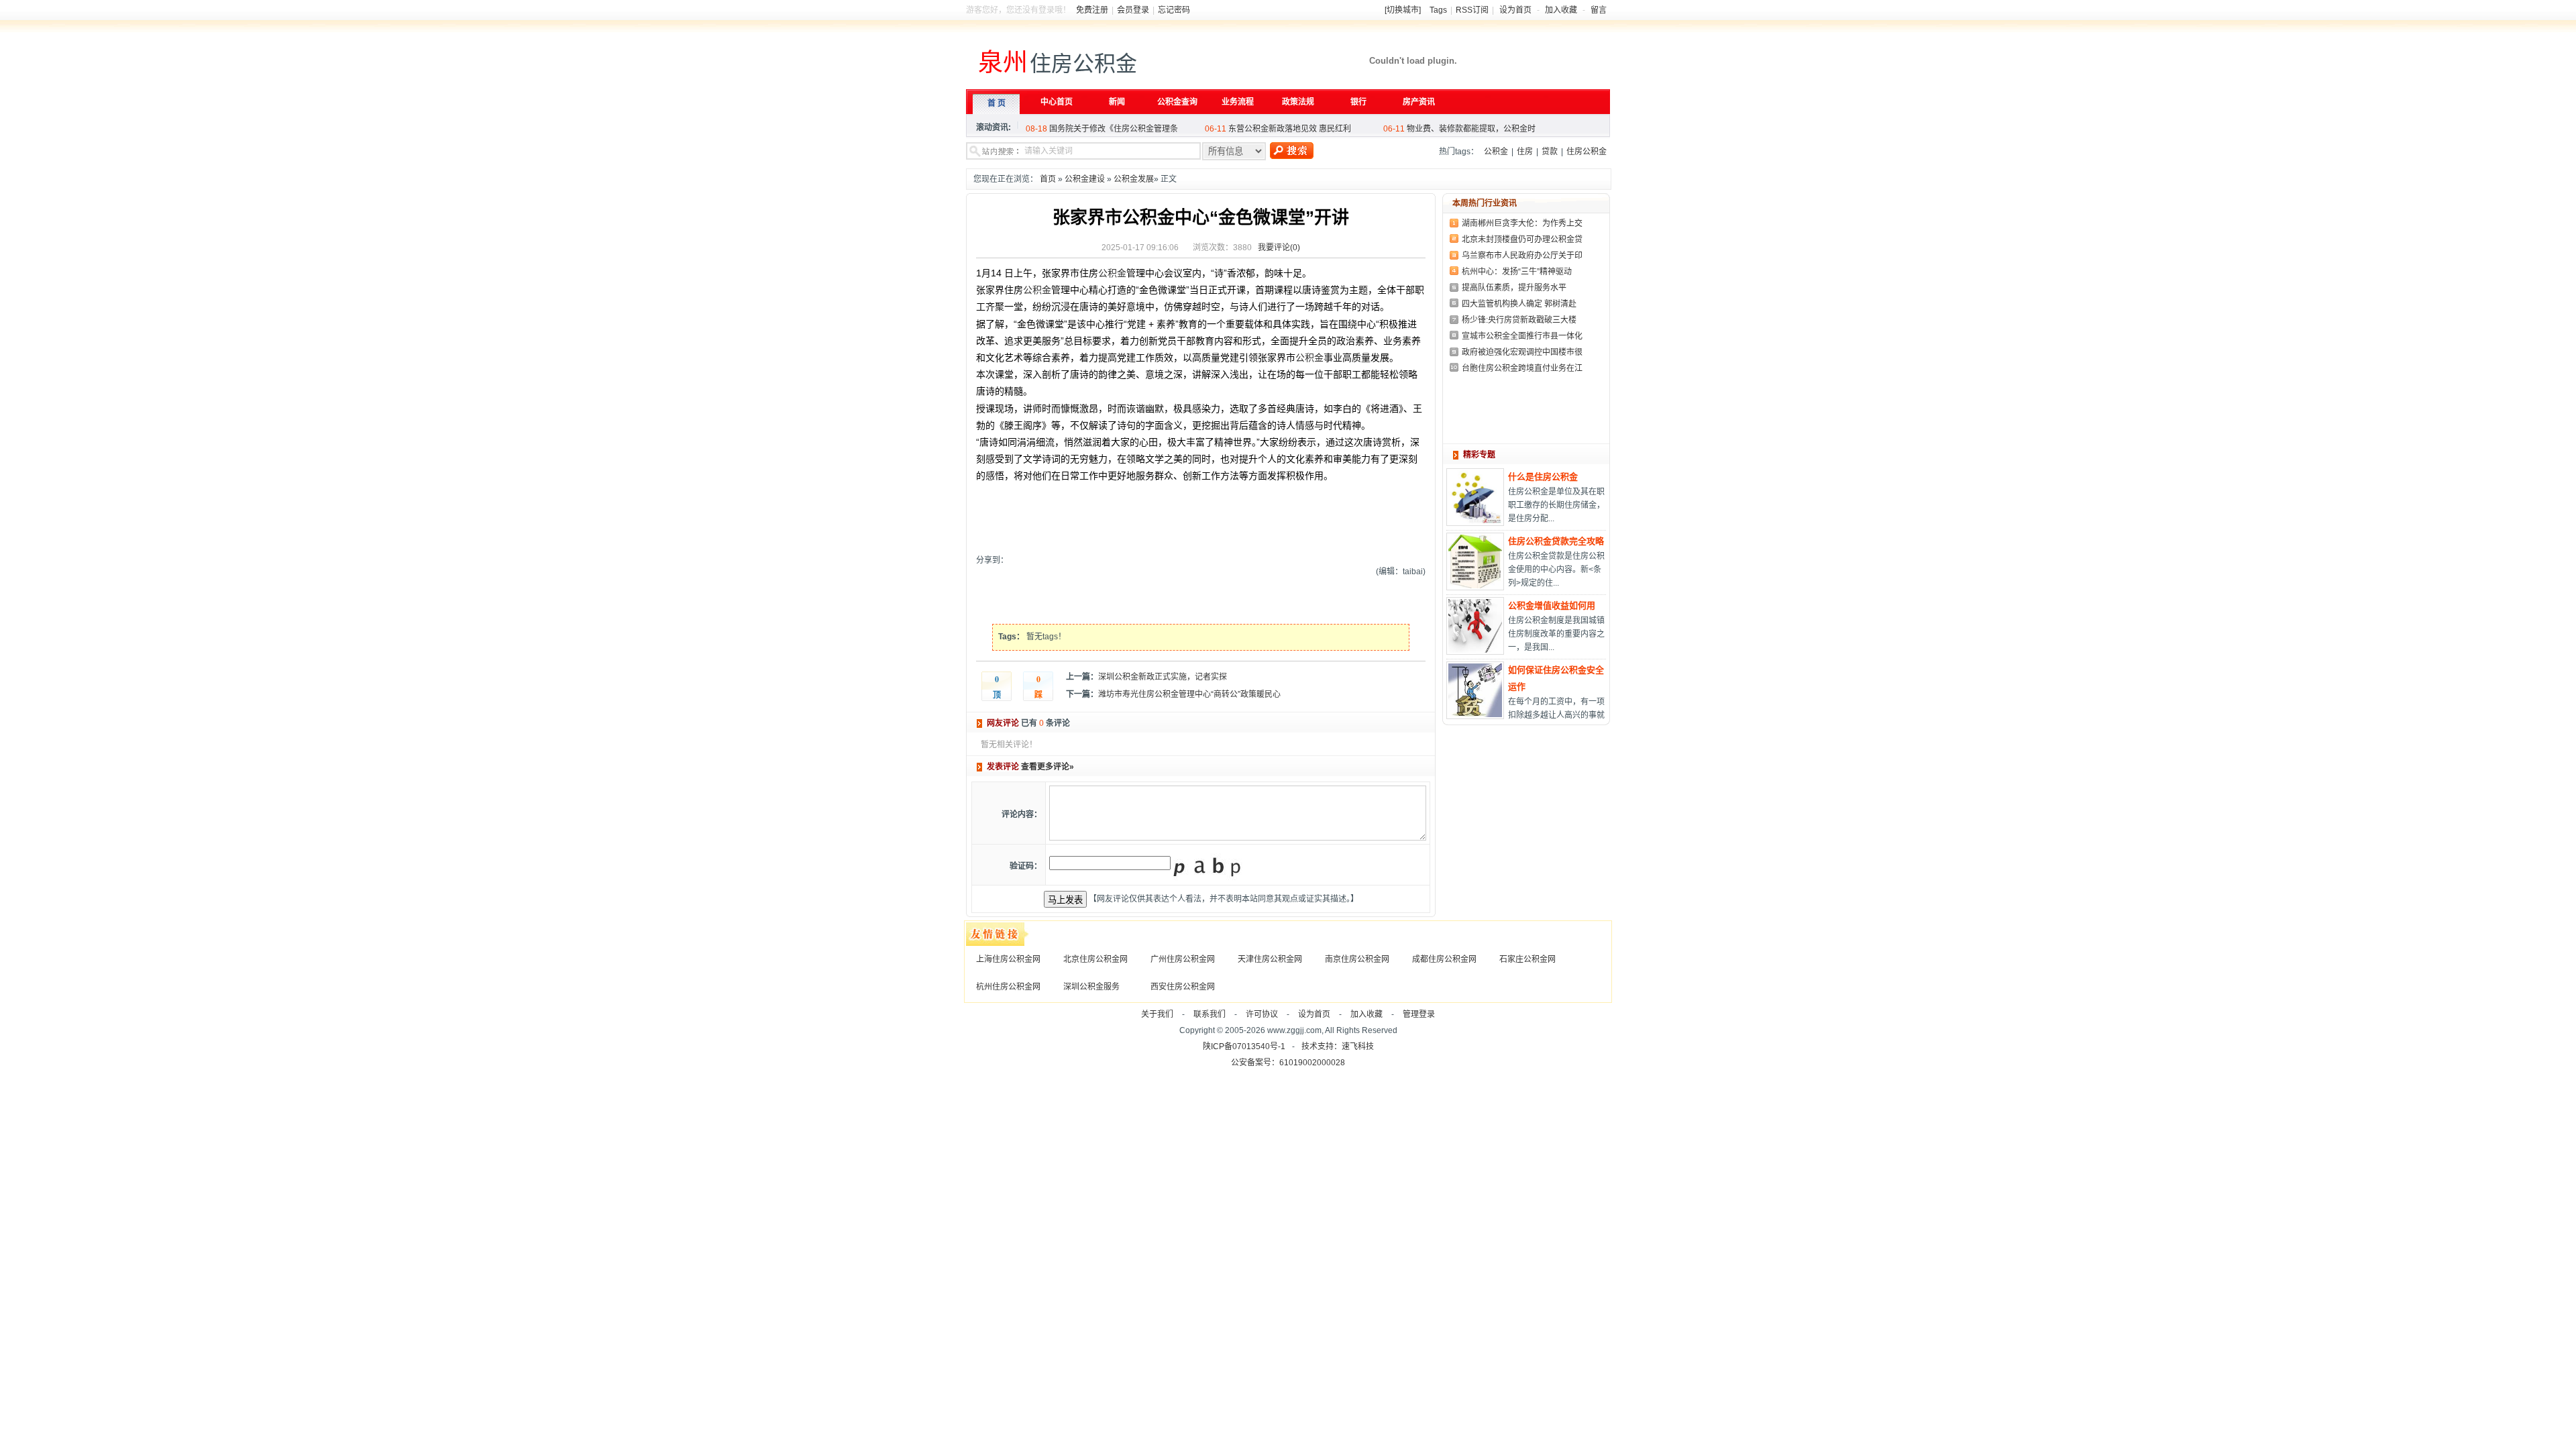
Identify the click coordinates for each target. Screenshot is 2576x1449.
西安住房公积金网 (1183, 987)
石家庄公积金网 (1527, 959)
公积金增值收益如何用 (1552, 605)
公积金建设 (1085, 179)
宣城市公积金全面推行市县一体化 (1522, 336)
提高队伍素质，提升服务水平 (1514, 288)
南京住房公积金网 (1357, 959)
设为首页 (1515, 10)
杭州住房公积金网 (1008, 987)
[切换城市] (1403, 10)
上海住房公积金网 (1008, 959)
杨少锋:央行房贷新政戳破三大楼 (1519, 320)
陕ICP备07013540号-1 (1244, 1046)
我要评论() (1279, 248)
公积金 (1496, 152)
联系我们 (1210, 1014)
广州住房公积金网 (1183, 959)
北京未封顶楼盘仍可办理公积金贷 (1522, 239)
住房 (1525, 152)
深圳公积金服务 (1091, 987)
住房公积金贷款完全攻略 (1556, 541)
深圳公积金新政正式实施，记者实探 (1163, 677)
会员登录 (1133, 10)
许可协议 (1262, 1014)
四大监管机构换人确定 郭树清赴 (1519, 304)
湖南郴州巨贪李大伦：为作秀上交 (1522, 223)
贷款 (1550, 152)
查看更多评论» (1048, 767)
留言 (1599, 10)
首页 (1048, 179)
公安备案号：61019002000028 (1288, 1063)
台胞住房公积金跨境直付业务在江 (1522, 368)
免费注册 (1092, 10)
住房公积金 (1587, 152)
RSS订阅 (1472, 10)
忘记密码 (1174, 10)
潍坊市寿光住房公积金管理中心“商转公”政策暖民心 (1189, 694)
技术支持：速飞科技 (1338, 1046)
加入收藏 (1561, 10)
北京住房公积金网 (1095, 959)
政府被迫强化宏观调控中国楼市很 (1522, 352)
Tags (1438, 10)
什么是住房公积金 (1543, 477)
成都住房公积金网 (1444, 959)
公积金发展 (1134, 179)
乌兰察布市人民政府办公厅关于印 (1522, 256)
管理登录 (1419, 1014)
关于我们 (1157, 1014)
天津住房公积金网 (1270, 959)
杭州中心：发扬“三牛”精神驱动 (1517, 272)
